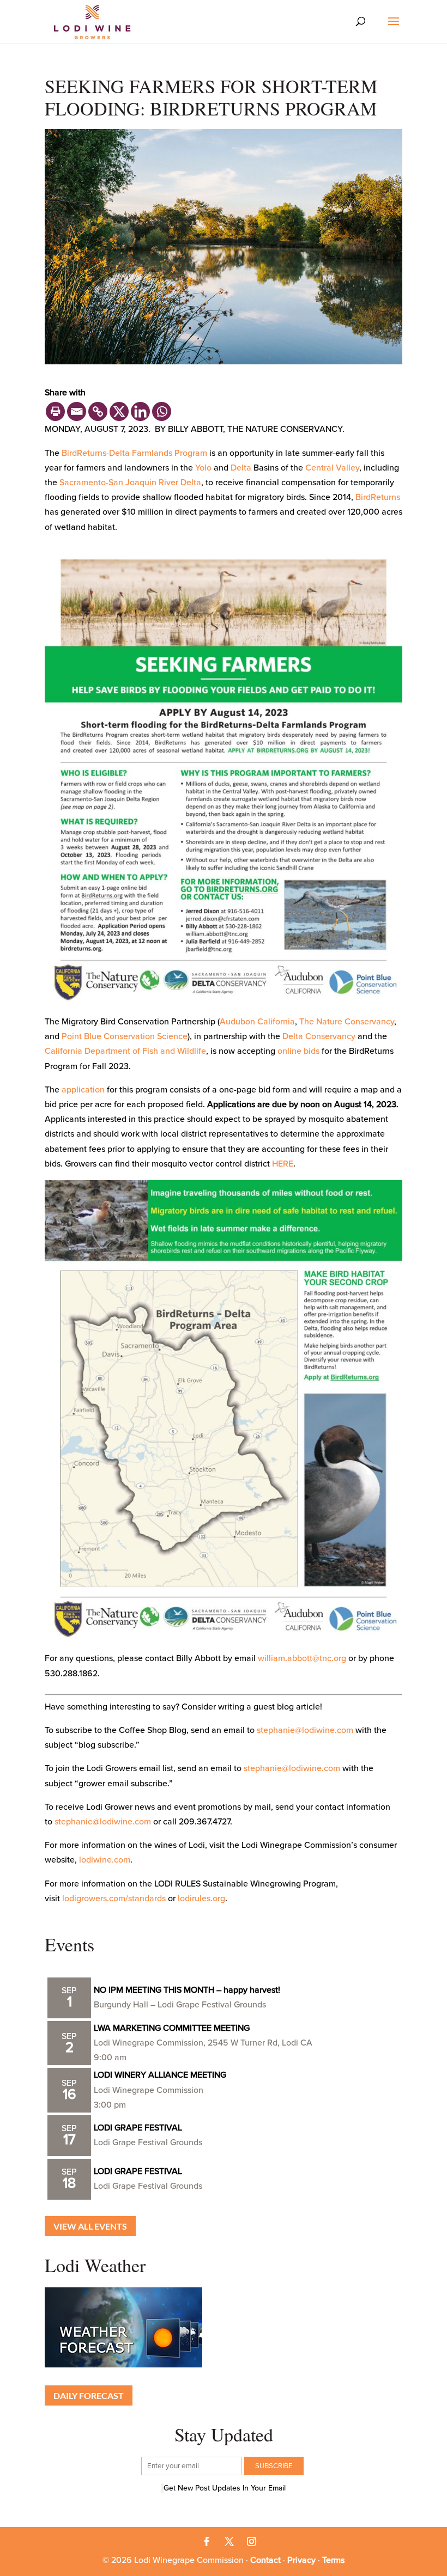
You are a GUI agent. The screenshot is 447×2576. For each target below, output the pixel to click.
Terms (333, 2560)
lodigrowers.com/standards (114, 1899)
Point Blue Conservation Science (125, 1036)
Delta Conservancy (319, 1036)
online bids (298, 1051)
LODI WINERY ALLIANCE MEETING (160, 2075)
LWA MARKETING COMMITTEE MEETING (172, 2028)
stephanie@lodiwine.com (305, 1730)
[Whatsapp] (162, 411)
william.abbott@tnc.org (302, 1658)
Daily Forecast (89, 2395)
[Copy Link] (98, 411)
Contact (265, 2560)
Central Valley (332, 468)
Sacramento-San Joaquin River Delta (130, 483)
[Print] (55, 411)
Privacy (301, 2560)
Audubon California (257, 1022)
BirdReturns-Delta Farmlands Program (134, 453)
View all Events (90, 2226)
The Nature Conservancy (347, 1022)
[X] (119, 411)
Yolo (203, 468)
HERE (283, 1164)
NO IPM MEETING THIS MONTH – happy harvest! (187, 1990)
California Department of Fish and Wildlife (125, 1051)
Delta (241, 468)
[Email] (77, 411)
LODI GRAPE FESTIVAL (138, 2128)
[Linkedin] (140, 411)
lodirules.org (201, 1899)
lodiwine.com (105, 1860)
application (83, 1090)
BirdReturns (378, 497)
